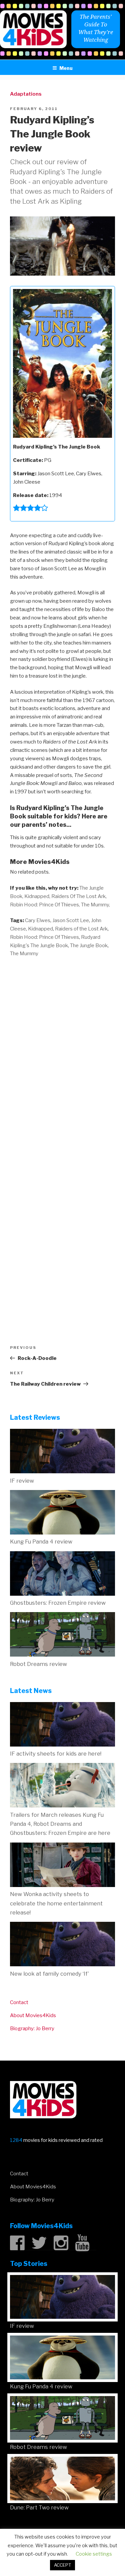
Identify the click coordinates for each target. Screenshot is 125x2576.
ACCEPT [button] (62, 2565)
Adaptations (26, 94)
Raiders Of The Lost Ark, (79, 896)
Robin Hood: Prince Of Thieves (44, 937)
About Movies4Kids (33, 2015)
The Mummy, (95, 905)
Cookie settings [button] (94, 2554)
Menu (66, 68)
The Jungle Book (89, 946)
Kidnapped (40, 929)
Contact (19, 2002)
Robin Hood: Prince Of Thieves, (45, 905)
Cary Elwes (38, 920)
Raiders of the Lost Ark (81, 929)
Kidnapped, (37, 896)
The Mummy (24, 954)
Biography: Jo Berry (32, 2028)
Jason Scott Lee (71, 920)
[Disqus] (62, 1049)
